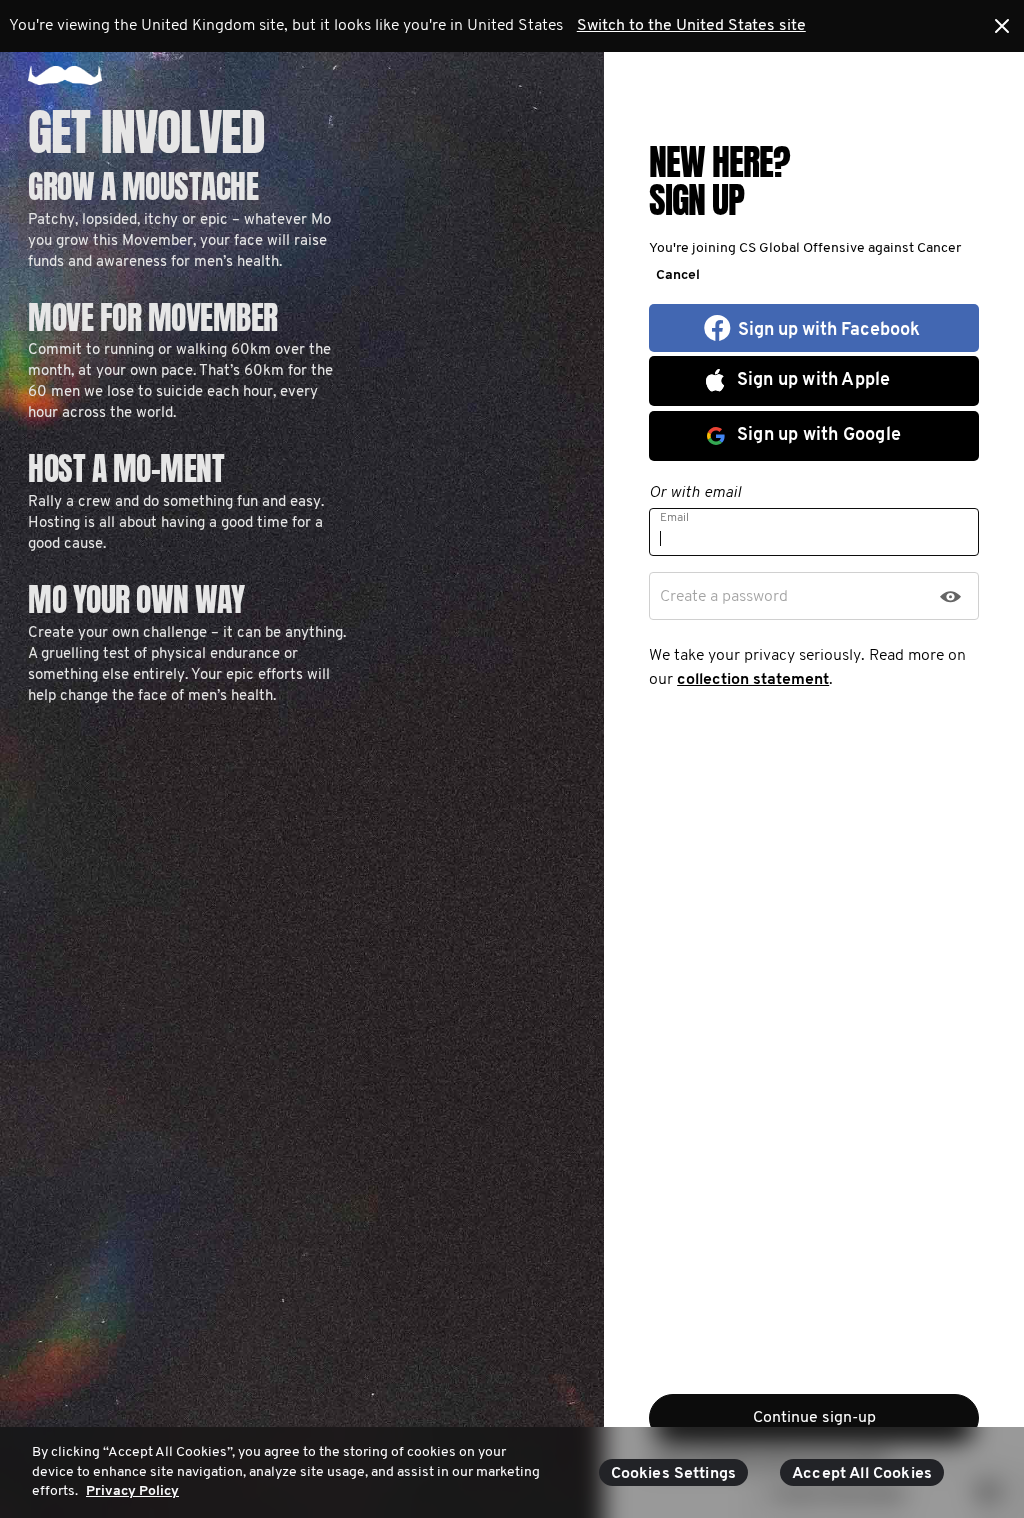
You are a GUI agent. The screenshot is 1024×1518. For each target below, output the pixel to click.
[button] (674, 275)
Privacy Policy (132, 1491)
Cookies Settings (674, 1474)
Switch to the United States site (691, 26)
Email (674, 518)
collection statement (753, 680)
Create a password (724, 597)
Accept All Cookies (862, 1474)
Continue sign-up (814, 1418)
